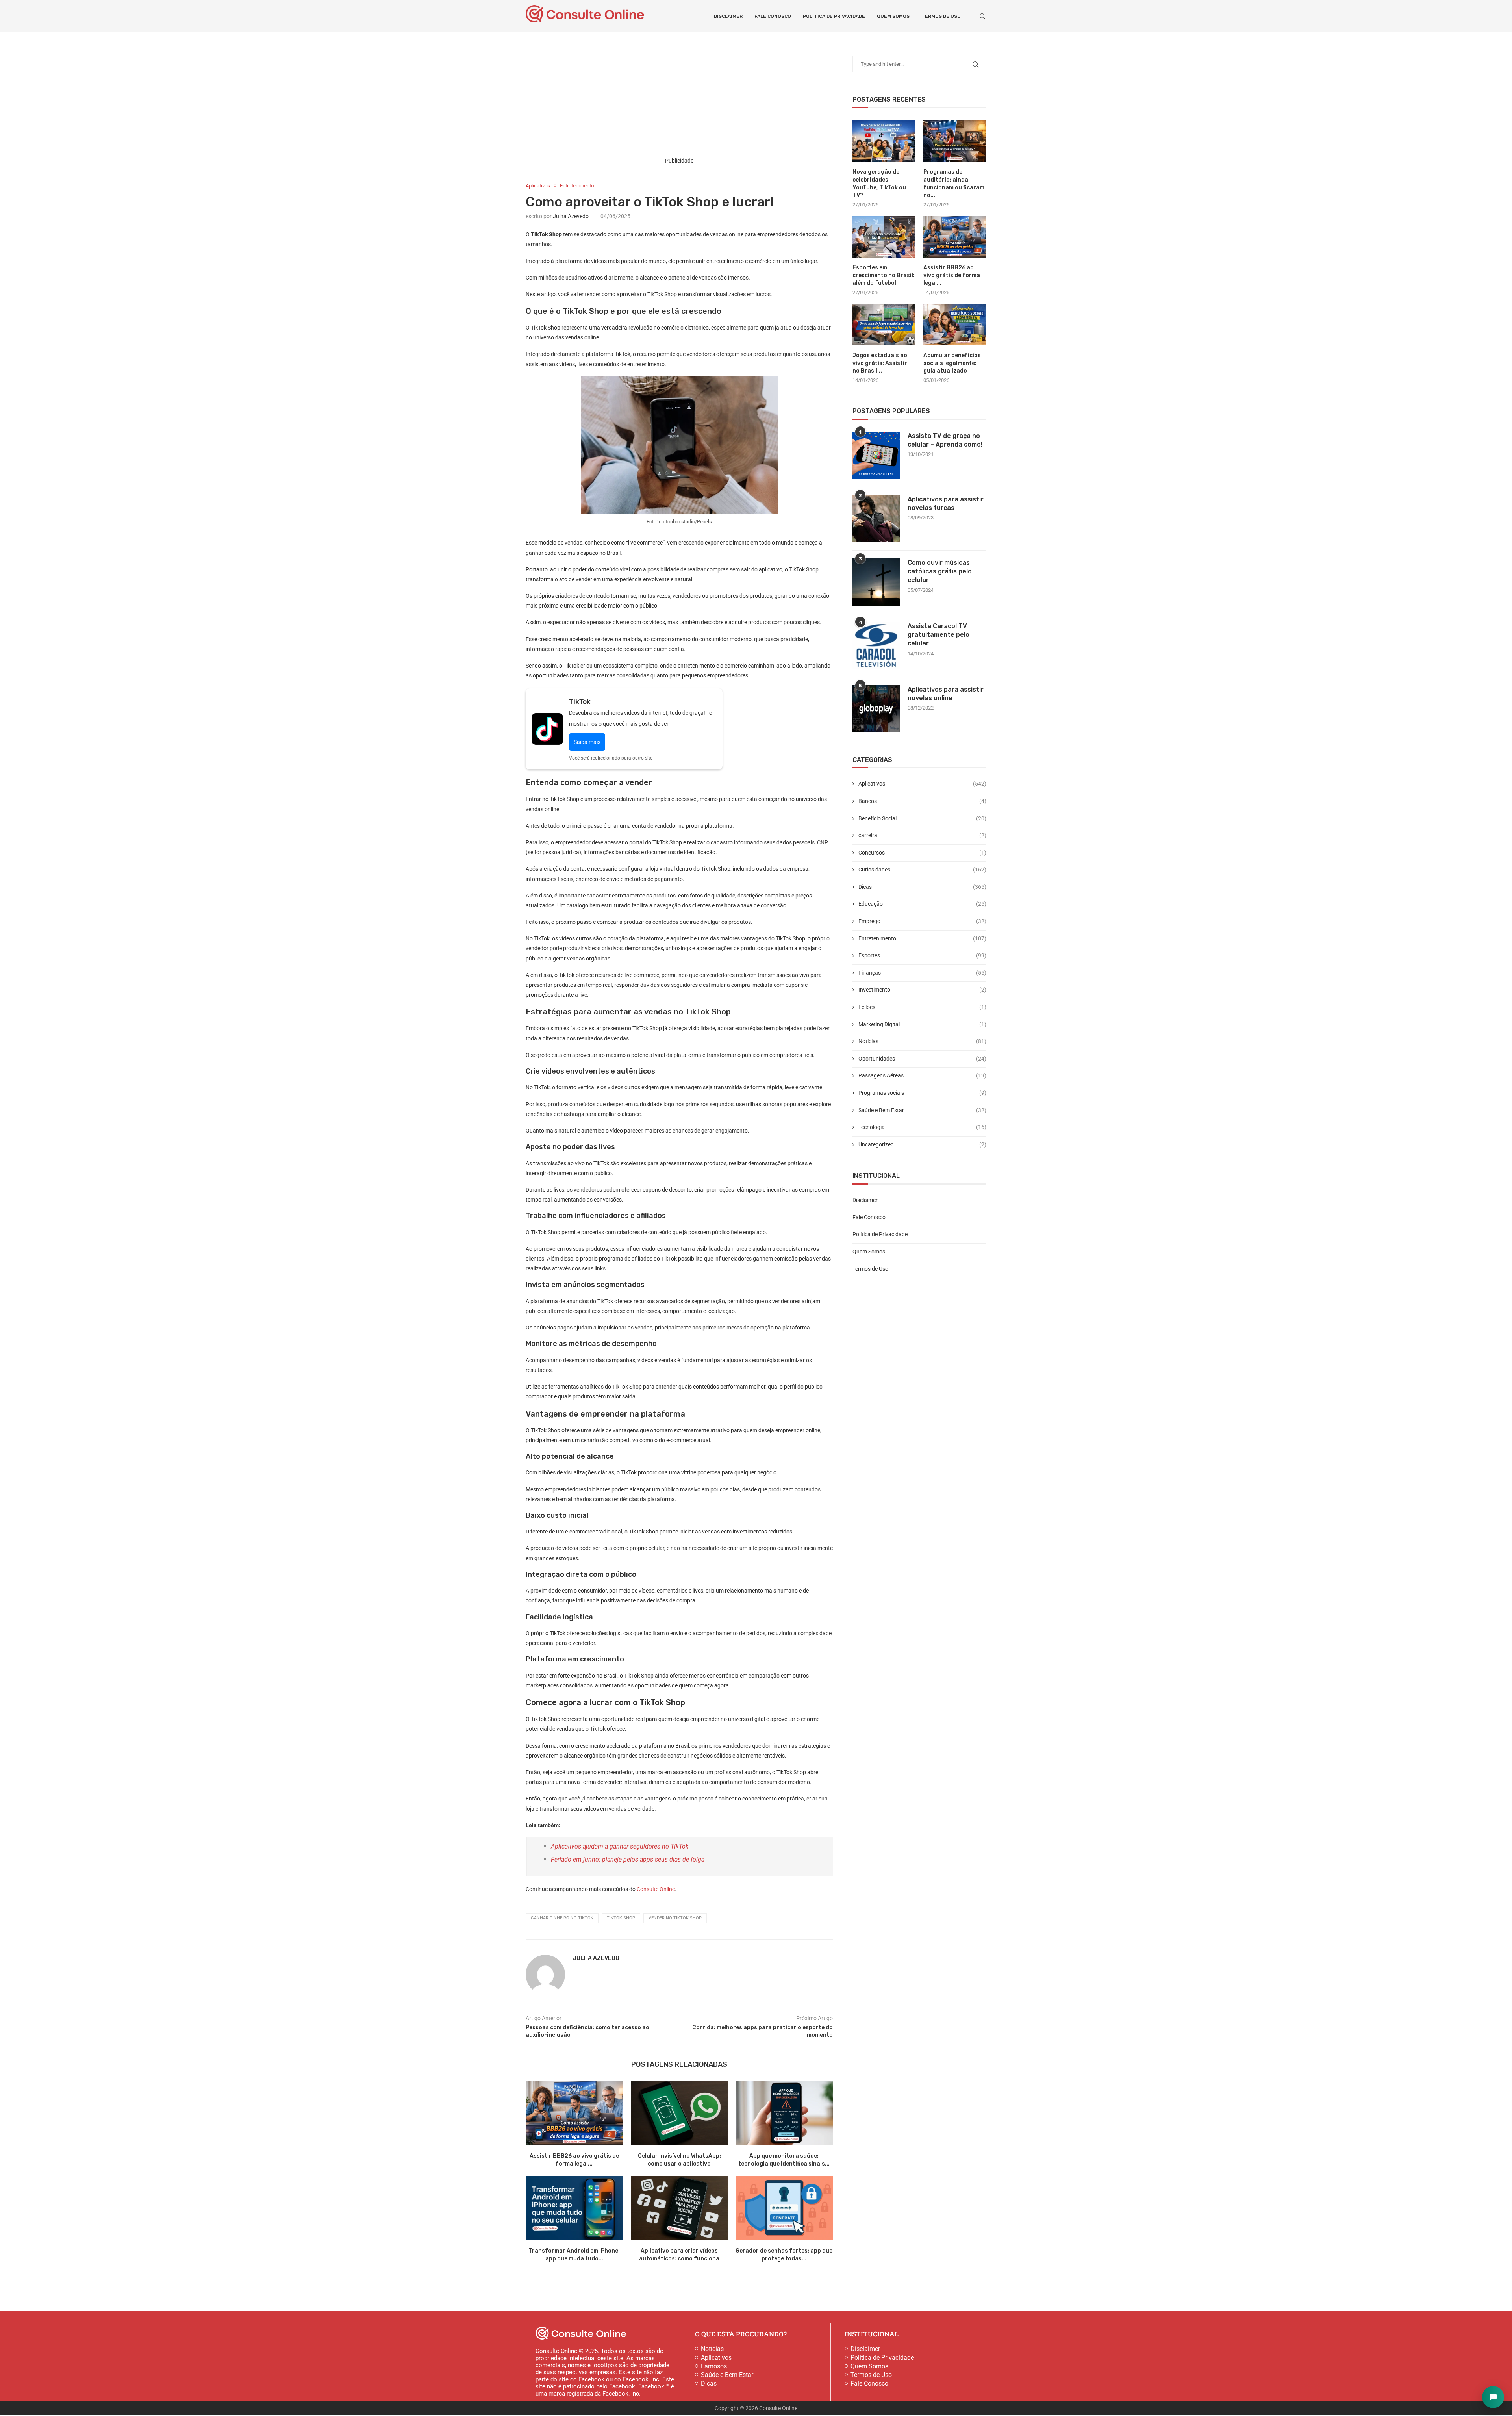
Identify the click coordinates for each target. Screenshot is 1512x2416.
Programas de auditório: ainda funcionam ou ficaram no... (954, 184)
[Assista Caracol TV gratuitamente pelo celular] (876, 645)
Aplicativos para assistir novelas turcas (946, 503)
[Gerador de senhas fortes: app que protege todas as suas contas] (784, 2208)
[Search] (982, 16)
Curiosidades (922, 870)
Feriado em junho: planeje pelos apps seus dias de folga (628, 1859)
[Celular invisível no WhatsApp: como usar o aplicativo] (679, 2113)
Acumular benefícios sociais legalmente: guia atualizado (952, 363)
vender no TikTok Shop (675, 1918)
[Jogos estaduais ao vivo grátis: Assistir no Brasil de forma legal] (884, 325)
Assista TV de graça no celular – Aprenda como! (945, 440)
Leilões (922, 1007)
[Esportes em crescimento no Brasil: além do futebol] (884, 237)
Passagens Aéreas (922, 1075)
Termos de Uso (941, 16)
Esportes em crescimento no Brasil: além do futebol (884, 275)
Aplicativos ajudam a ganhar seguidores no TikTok (620, 1846)
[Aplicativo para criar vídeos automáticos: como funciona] (679, 2208)
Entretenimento (922, 938)
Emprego (922, 921)
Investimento (922, 990)
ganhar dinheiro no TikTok (562, 1918)
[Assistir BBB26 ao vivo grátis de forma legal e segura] (574, 2113)
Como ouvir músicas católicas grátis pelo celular (940, 571)
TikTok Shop (621, 1918)
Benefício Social (922, 818)
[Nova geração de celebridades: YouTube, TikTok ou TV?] (884, 141)
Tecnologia (922, 1127)
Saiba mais (587, 742)
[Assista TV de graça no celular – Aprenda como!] (876, 455)
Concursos (922, 853)
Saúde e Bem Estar (922, 1110)
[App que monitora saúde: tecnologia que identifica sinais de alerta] (784, 2113)
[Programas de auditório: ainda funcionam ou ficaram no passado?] (955, 141)
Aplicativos (922, 784)
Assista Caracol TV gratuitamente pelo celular (939, 635)
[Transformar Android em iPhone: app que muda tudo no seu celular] (574, 2208)
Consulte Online (656, 1889)
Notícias (922, 1041)
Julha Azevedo (571, 216)
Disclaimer (728, 16)
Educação (922, 904)
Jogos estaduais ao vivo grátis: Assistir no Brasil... (880, 363)
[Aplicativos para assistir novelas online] (876, 709)
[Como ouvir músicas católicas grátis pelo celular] (876, 582)
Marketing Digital (922, 1024)
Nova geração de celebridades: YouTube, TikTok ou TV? (879, 184)
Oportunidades (922, 1059)
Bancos (922, 801)
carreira (922, 835)
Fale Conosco (773, 16)
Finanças (922, 973)
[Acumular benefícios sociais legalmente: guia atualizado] (955, 325)
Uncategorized (922, 1144)
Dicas (922, 887)
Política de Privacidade (834, 16)
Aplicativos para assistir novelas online (946, 694)
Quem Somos (893, 16)
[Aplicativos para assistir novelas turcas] (876, 519)
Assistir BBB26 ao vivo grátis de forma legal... (952, 275)
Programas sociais (922, 1093)
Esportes (922, 955)
